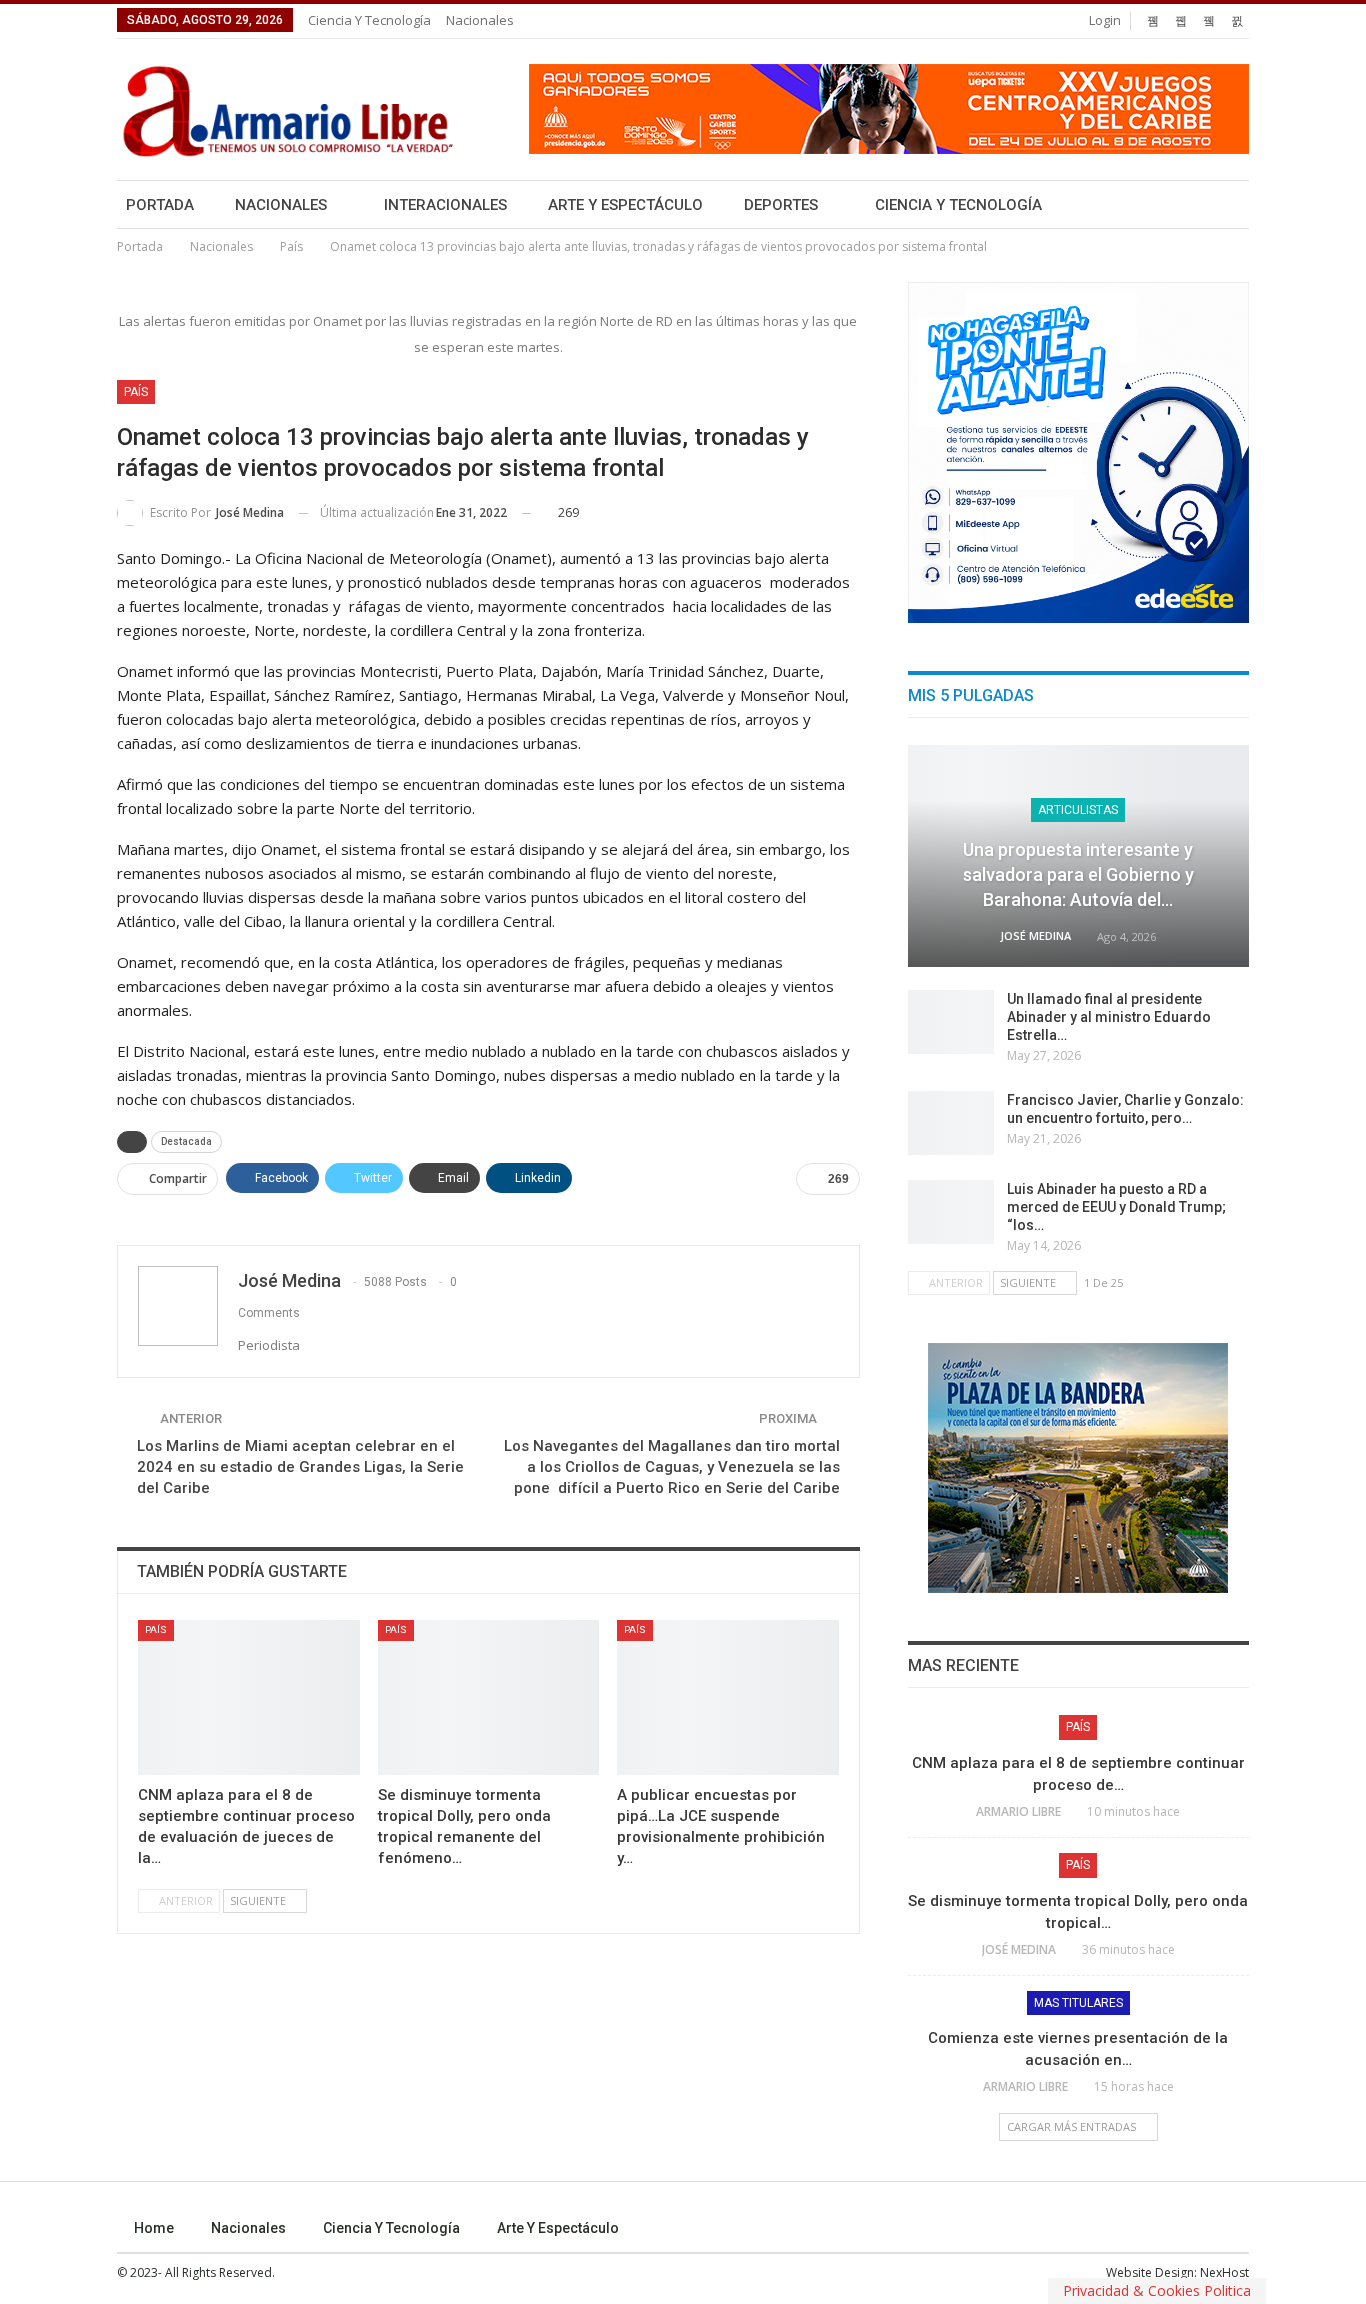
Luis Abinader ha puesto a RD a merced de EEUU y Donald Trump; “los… (1116, 1207)
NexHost (1224, 2272)
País (136, 392)
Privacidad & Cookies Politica (1157, 2290)
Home (154, 2228)
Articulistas (1078, 810)
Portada (160, 205)
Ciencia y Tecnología (369, 20)
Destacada (186, 1141)
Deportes (781, 205)
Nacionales (480, 20)
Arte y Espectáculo (625, 205)
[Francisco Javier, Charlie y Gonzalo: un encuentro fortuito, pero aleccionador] (951, 1123)
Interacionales (445, 205)
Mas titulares (1078, 2003)
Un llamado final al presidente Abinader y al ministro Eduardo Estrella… (1109, 1017)
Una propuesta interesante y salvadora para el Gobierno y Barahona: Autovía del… (1078, 874)
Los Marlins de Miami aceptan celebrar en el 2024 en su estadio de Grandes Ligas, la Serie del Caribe (300, 1467)
